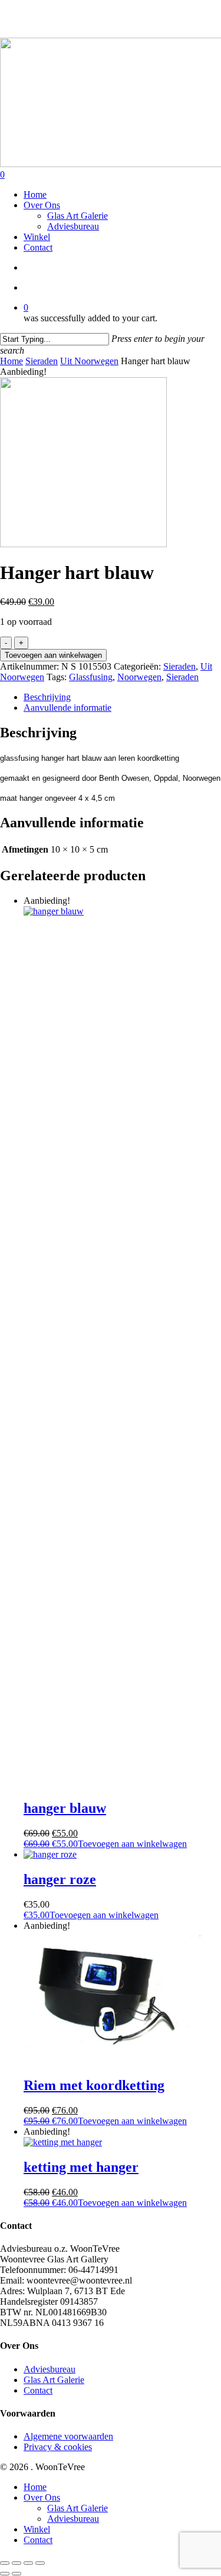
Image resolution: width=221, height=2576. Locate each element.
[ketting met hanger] (63, 2142)
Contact (38, 2390)
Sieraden (42, 361)
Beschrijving (47, 697)
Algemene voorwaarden (68, 2436)
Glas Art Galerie (54, 2380)
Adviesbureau (50, 2369)
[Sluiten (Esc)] (40, 2563)
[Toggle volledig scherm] (17, 2563)
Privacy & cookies (58, 2447)
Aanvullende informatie (67, 708)
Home (11, 361)
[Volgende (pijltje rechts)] (17, 2574)
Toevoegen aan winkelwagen (53, 655)
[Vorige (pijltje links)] (5, 2574)
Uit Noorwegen (89, 361)
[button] (105, 1844)
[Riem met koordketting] (112, 2060)
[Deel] (28, 2563)
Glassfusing (91, 677)
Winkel (37, 2529)
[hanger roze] (50, 1854)
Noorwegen (139, 677)
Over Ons (42, 2497)
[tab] (122, 697)
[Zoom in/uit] (5, 2563)
